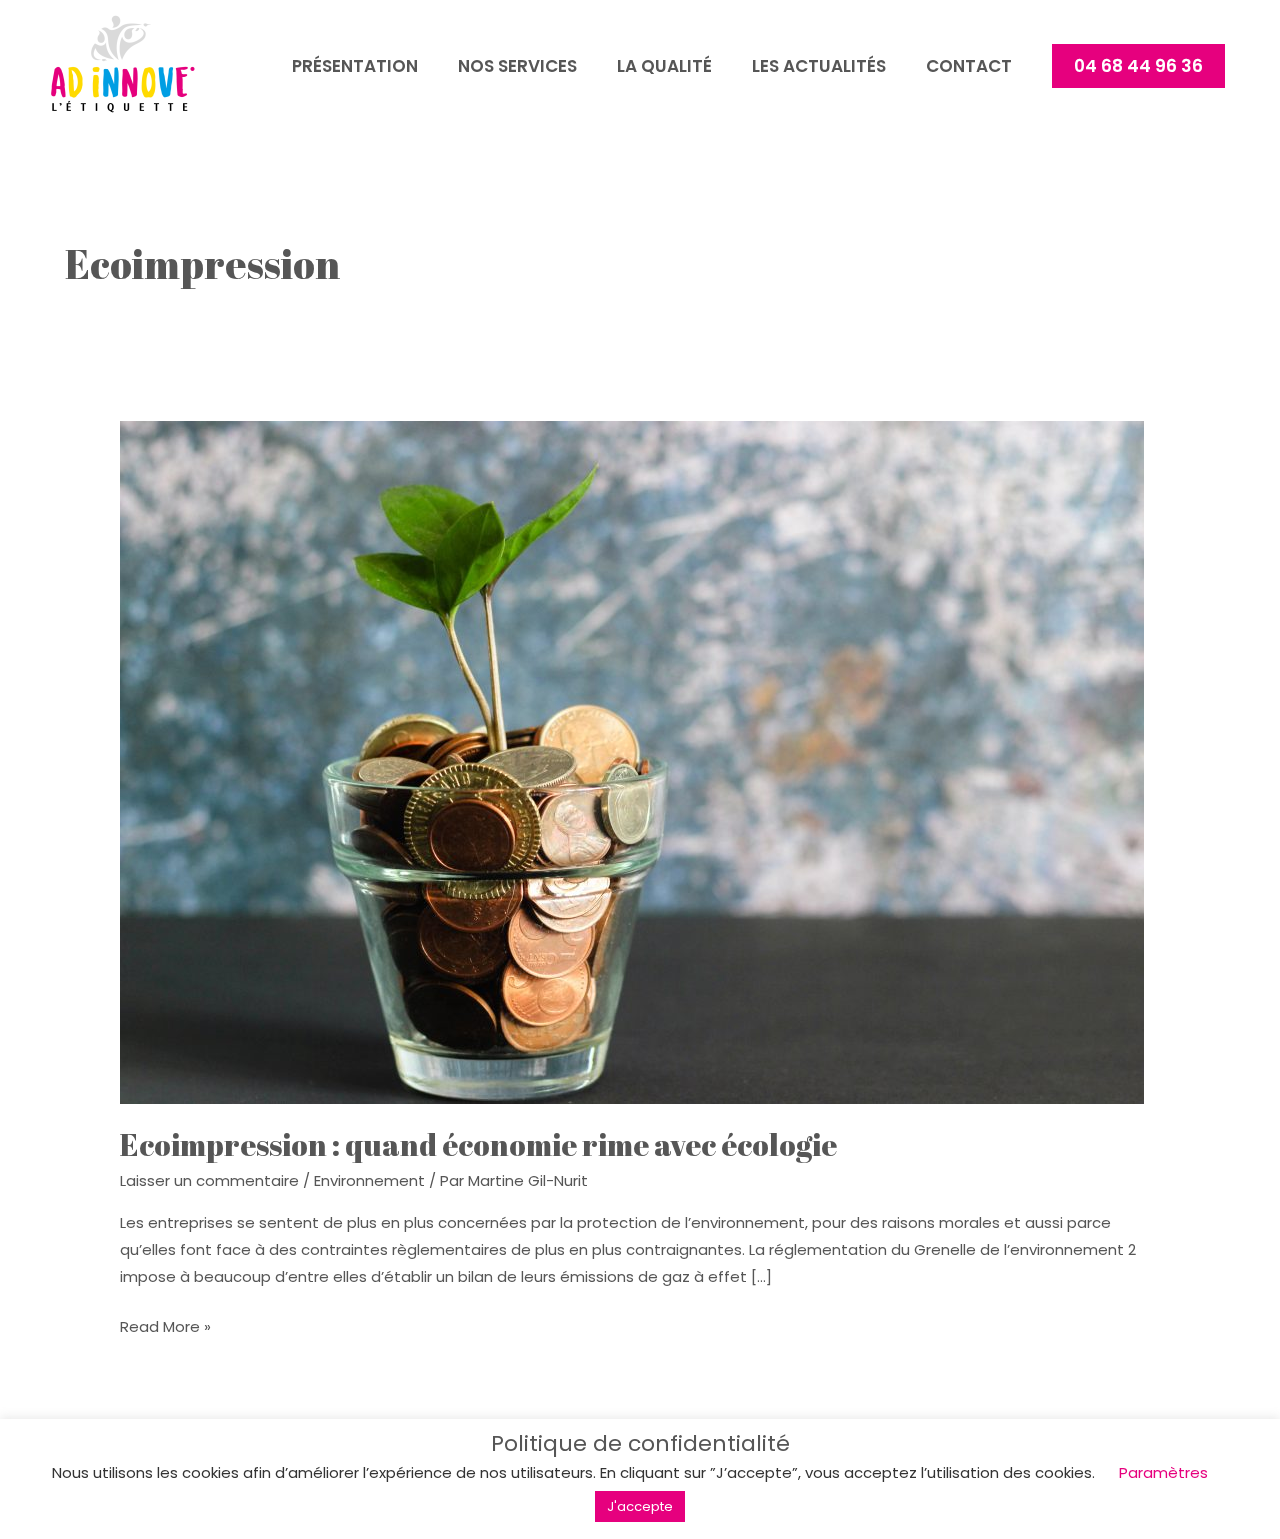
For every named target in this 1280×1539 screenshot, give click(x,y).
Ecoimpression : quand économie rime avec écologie (478, 1144)
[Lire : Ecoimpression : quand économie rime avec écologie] (632, 761)
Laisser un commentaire (209, 1180)
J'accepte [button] (640, 1506)
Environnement (369, 1180)
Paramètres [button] (1163, 1472)
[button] (1138, 66)
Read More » (165, 1327)
